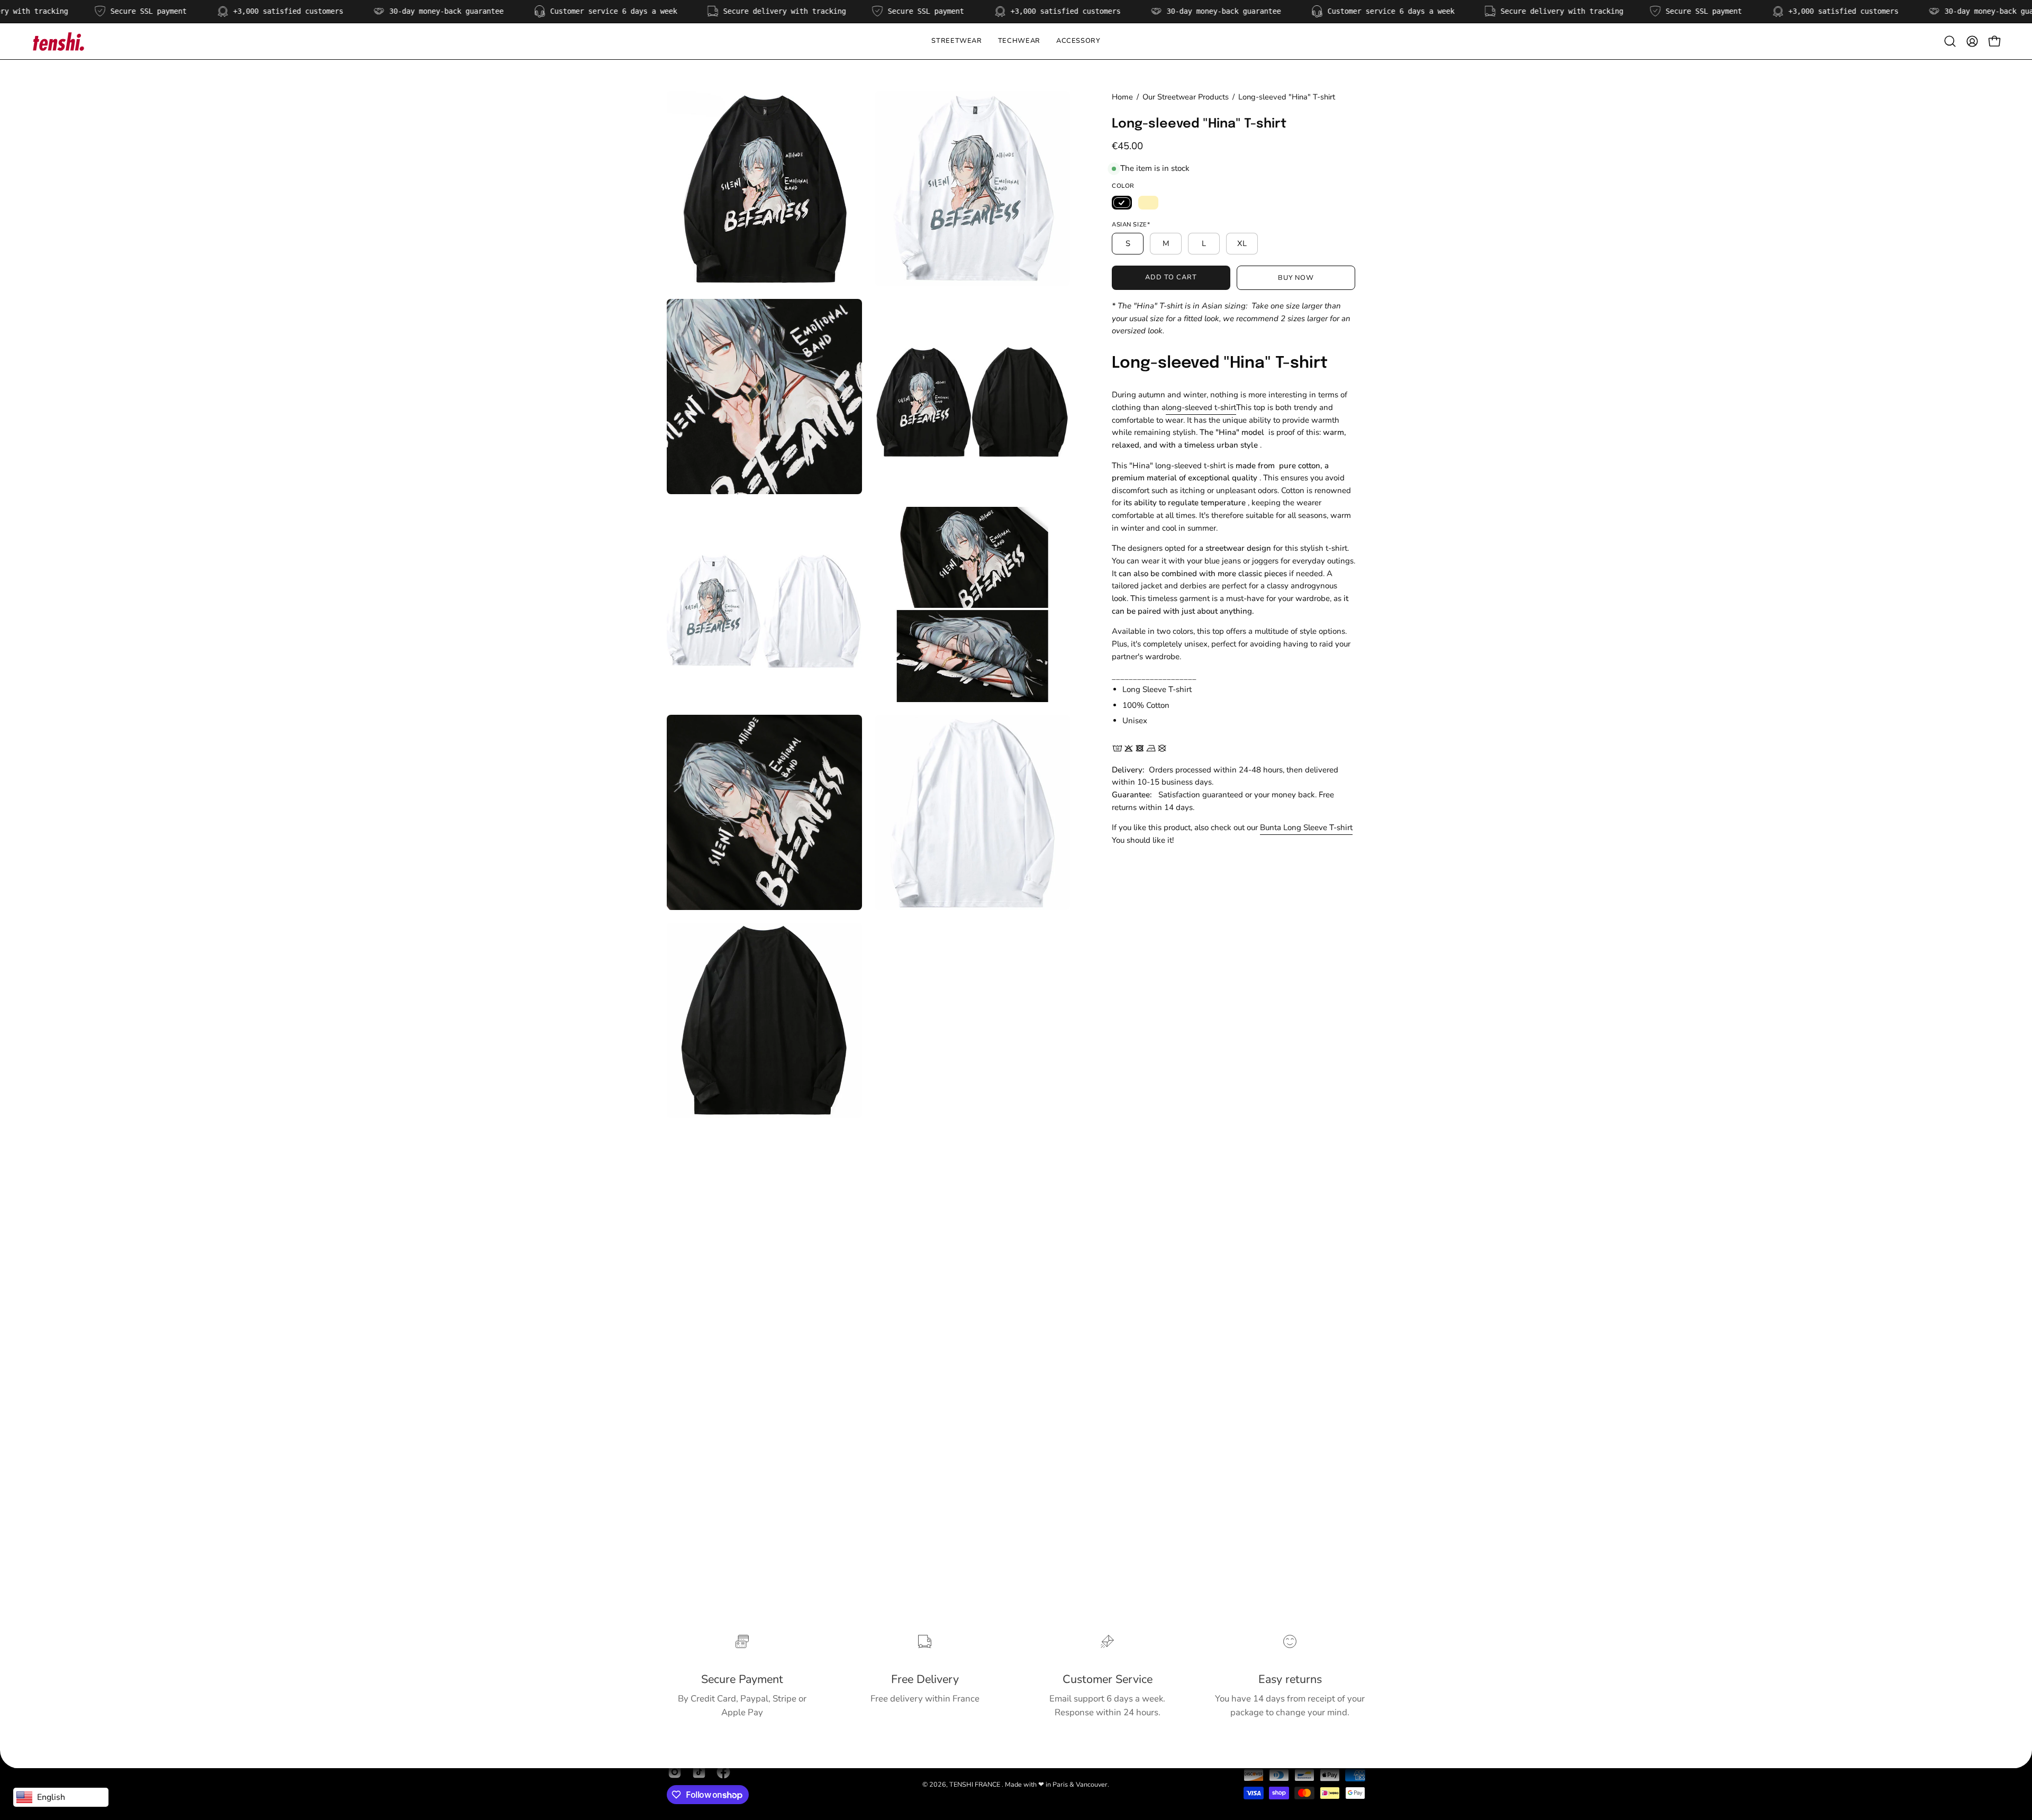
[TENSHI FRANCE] (58, 41)
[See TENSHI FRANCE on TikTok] (699, 1772)
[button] (1019, 41)
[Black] (1122, 203)
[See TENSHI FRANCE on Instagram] (675, 1772)
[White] (1148, 203)
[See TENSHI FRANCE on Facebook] (723, 1772)
